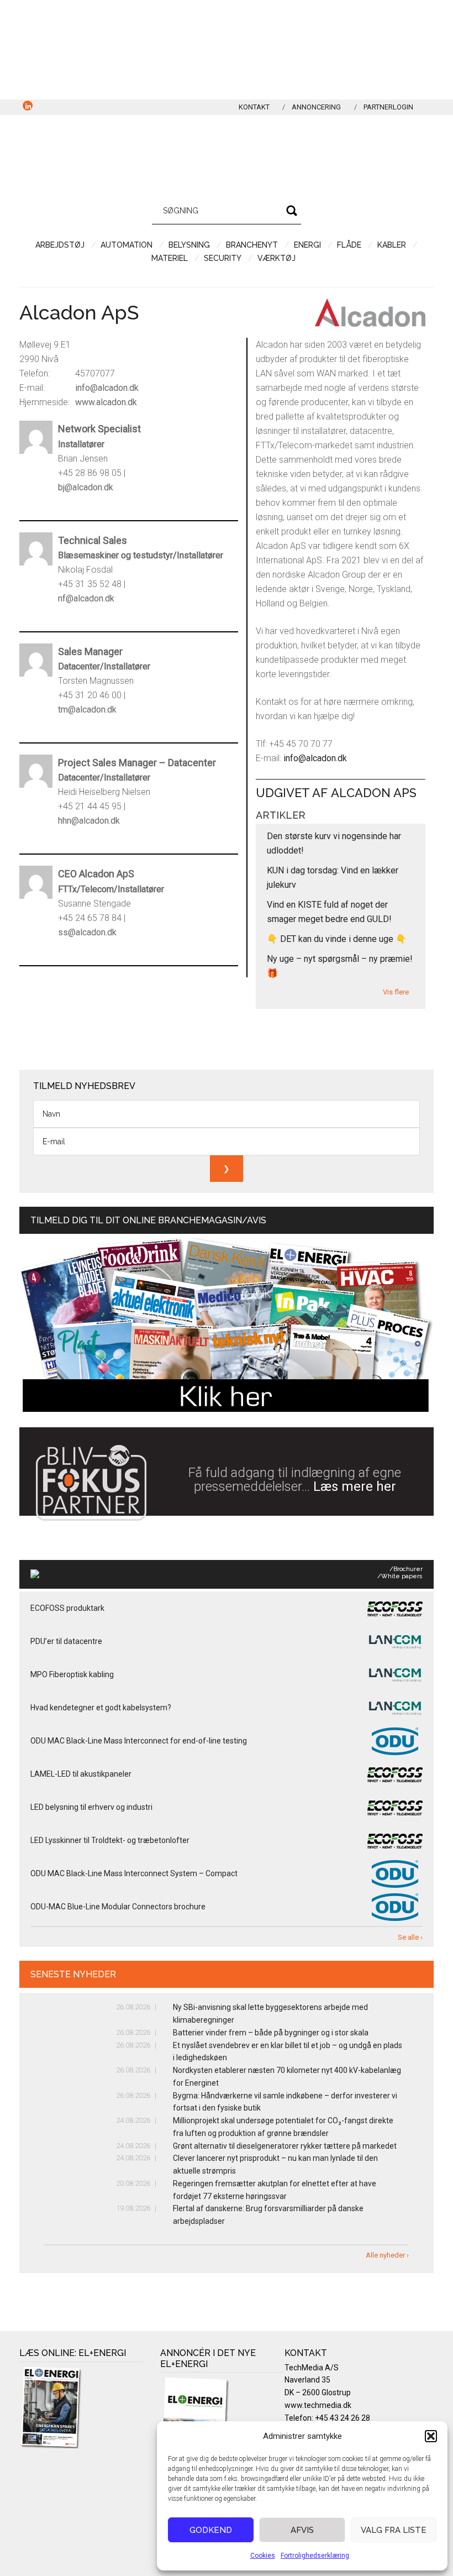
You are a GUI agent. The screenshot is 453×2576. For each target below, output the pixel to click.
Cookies (263, 2556)
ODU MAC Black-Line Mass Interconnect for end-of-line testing (139, 1741)
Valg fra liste (394, 2530)
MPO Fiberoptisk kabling (72, 1674)
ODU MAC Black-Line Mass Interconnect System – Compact (134, 1873)
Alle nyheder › (387, 2255)
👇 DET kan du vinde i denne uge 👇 (337, 939)
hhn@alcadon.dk (89, 821)
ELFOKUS (227, 154)
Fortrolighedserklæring (315, 2556)
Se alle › (410, 1937)
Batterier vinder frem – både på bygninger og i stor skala (271, 2033)
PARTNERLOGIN (388, 107)
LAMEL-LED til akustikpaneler (81, 1774)
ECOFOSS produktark (67, 1608)
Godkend (211, 2530)
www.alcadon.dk (106, 402)
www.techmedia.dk (318, 2405)
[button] (431, 2436)
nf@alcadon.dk (86, 598)
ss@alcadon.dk (87, 932)
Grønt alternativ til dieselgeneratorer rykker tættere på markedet (285, 2146)
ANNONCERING (316, 107)
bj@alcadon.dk (86, 487)
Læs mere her (355, 1486)
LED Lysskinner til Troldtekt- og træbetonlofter (110, 1840)
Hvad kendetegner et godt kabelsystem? (101, 1708)
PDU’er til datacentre (66, 1641)
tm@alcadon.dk (87, 710)
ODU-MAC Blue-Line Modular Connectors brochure (118, 1907)
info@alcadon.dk (107, 388)
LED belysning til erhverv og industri (91, 1807)
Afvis (302, 2530)
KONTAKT (254, 107)
